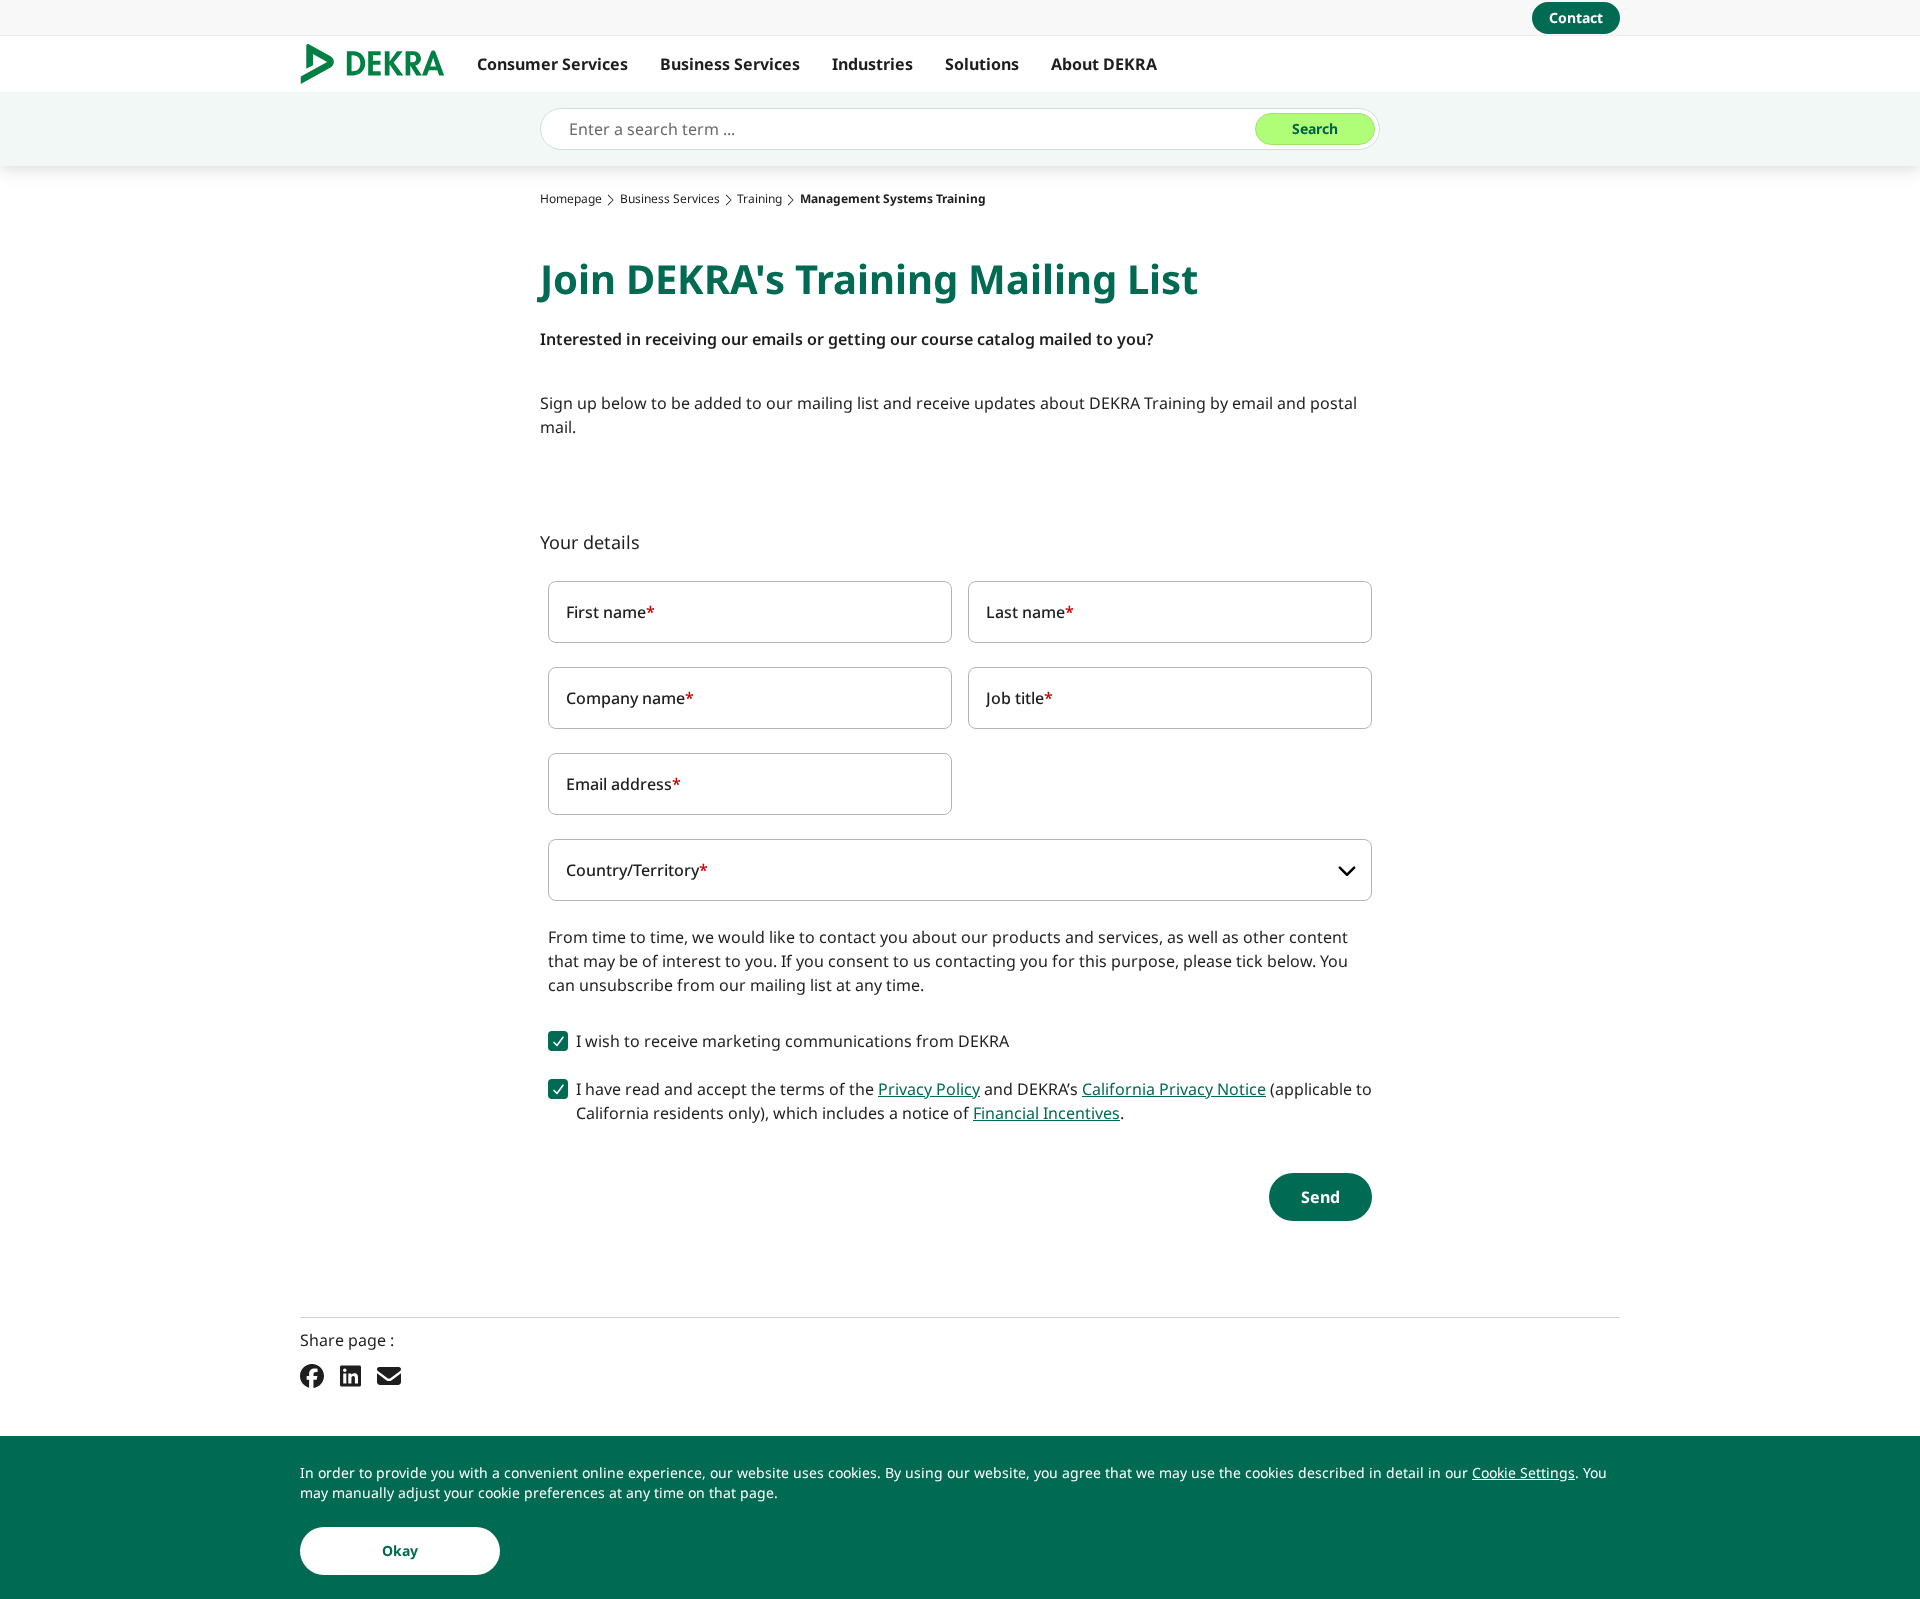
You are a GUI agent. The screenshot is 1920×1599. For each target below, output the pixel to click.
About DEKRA (1104, 64)
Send (1320, 1197)
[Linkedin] (350, 1375)
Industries (872, 64)
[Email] (389, 1375)
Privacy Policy (929, 1089)
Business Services (730, 64)
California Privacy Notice (1174, 1089)
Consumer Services (552, 64)
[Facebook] (312, 1375)
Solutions (982, 64)
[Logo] (380, 64)
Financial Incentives (1046, 1113)
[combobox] (960, 870)
